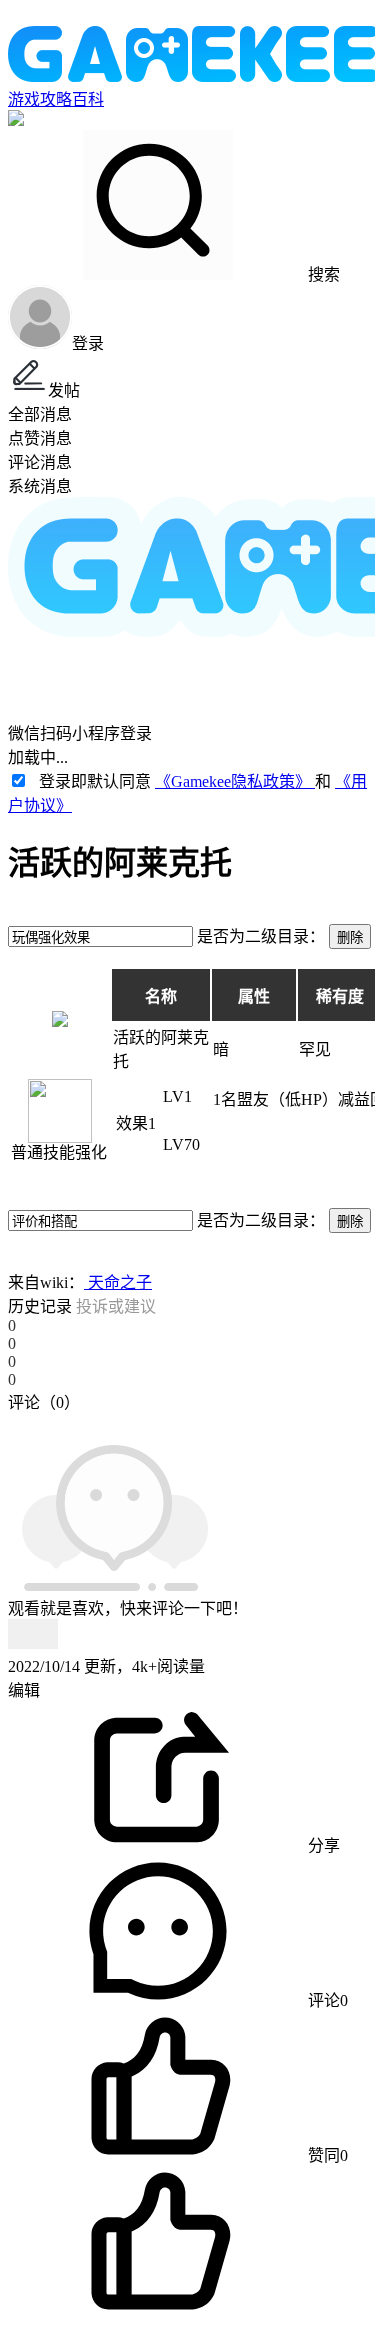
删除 (350, 937)
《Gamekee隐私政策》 (235, 781)
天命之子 (118, 1282)
